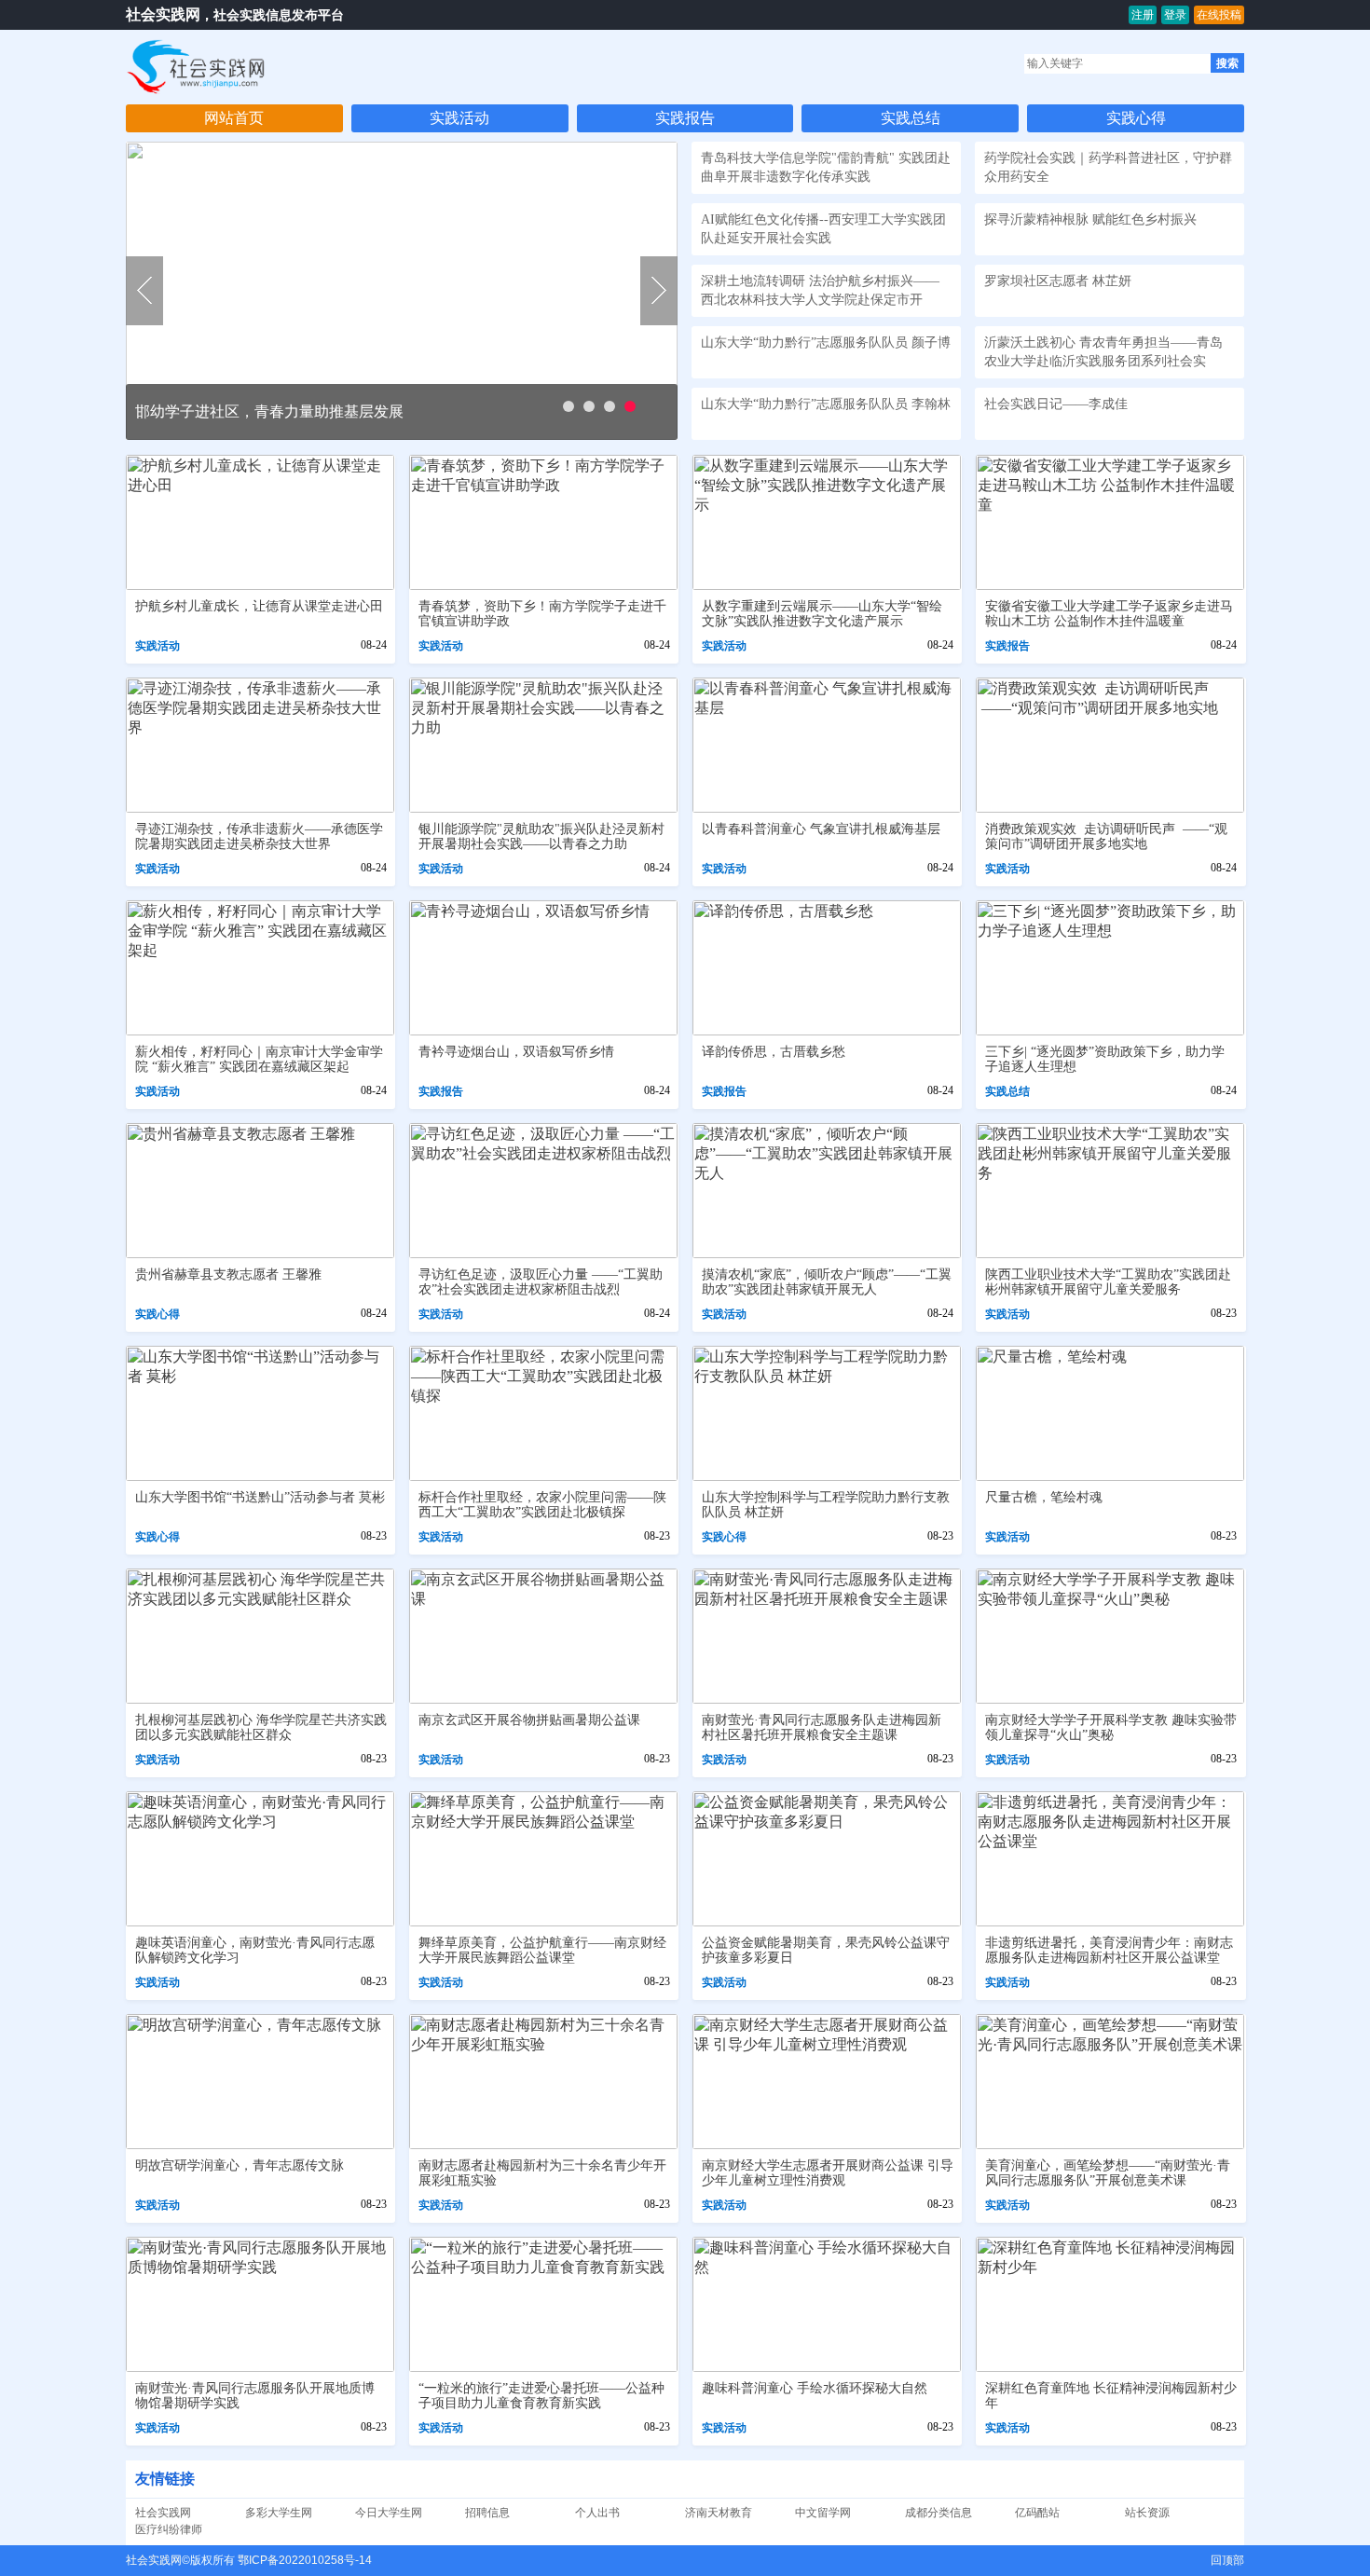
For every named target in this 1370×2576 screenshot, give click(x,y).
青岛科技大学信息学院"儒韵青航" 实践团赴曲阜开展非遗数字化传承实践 (826, 167)
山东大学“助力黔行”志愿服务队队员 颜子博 (826, 343)
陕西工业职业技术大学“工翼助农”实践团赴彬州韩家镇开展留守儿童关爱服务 (1108, 1282)
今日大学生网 (389, 2513)
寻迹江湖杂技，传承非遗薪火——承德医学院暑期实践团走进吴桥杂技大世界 (259, 836)
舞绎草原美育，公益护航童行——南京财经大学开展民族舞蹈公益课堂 (542, 1950)
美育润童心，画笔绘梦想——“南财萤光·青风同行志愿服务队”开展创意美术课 (1108, 2173)
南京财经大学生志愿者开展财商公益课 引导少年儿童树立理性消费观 (828, 2173)
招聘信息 (487, 2513)
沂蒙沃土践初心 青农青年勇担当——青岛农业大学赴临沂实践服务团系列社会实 (1103, 352)
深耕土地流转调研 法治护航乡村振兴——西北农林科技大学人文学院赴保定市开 (820, 290)
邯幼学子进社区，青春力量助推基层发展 (269, 411)
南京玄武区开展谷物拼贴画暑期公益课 (529, 1720)
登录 (1175, 15)
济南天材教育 (719, 2513)
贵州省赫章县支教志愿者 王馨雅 (228, 1274)
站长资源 (1147, 2513)
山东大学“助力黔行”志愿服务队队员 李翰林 (826, 404)
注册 (1143, 15)
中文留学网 (823, 2513)
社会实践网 (163, 14)
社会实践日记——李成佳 (1056, 404)
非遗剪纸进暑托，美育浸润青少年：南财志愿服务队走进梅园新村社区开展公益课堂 (1109, 1950)
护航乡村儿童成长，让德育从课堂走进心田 (259, 606)
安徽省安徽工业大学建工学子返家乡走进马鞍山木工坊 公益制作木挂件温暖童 (1109, 614)
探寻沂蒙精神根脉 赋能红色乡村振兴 (1090, 219)
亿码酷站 (1037, 2513)
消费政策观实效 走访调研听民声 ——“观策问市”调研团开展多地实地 (1106, 836)
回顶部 (1227, 2560)
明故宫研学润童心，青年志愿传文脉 (240, 2165)
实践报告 (685, 118)
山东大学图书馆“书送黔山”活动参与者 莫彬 (260, 1497)
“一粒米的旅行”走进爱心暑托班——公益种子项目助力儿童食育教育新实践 (541, 2396)
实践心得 (1136, 118)
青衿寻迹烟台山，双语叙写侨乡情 (516, 1052)
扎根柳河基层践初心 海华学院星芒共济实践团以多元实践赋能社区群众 (261, 1727)
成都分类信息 (938, 2513)
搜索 (1227, 63)
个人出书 (597, 2513)
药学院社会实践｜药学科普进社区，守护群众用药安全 (1108, 167)
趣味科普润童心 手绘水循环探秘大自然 (815, 2388)
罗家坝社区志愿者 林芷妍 (1058, 281)
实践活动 (459, 118)
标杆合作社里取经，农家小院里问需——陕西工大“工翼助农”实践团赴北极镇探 (542, 1505)
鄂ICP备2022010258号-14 (305, 2560)
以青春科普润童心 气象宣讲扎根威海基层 (821, 829)
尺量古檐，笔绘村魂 (1044, 1497)
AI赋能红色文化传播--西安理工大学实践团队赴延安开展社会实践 (823, 229)
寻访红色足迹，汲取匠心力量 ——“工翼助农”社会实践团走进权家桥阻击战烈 (541, 1282)
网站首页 (234, 118)
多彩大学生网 (279, 2513)
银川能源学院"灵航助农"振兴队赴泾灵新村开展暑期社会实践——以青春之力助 (541, 836)
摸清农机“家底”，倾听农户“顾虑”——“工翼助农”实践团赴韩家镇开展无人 (827, 1282)
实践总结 (911, 118)
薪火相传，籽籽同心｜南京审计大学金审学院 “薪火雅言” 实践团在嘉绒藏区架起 (259, 1059)
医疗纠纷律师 (169, 2529)
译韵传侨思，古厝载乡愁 (774, 1052)
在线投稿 (1219, 15)
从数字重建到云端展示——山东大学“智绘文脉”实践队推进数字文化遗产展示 (822, 614)
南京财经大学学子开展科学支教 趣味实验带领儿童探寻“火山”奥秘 (1111, 1727)
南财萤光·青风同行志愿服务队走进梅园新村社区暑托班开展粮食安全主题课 (822, 1727)
